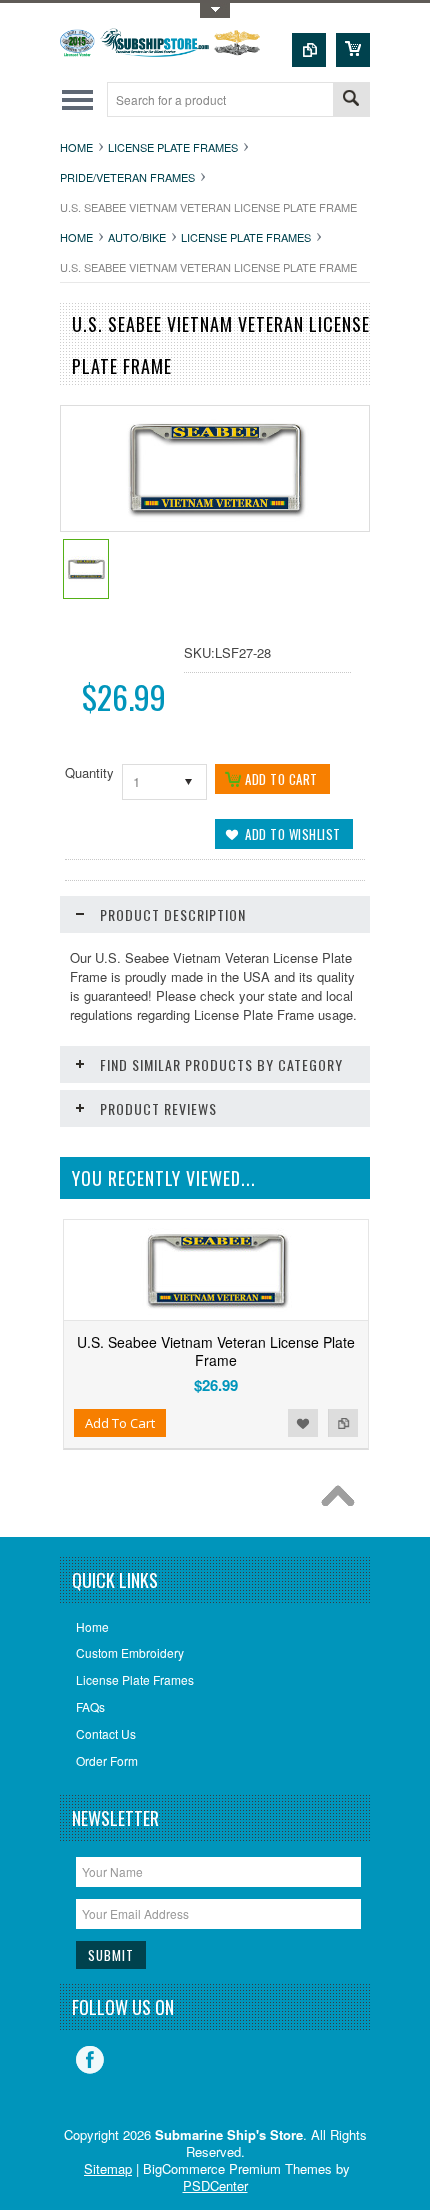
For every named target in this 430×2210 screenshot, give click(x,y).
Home (76, 147)
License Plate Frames (173, 147)
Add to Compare (343, 1423)
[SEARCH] (351, 100)
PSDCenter (215, 2185)
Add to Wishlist (303, 1423)
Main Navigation (77, 99)
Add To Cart (120, 1423)
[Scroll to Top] (343, 1501)
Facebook (90, 2060)
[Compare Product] (309, 50)
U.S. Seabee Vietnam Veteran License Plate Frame (216, 1351)
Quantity (89, 772)
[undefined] (215, 525)
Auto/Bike (137, 237)
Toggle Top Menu (215, 10)
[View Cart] (353, 50)
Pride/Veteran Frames (127, 177)
